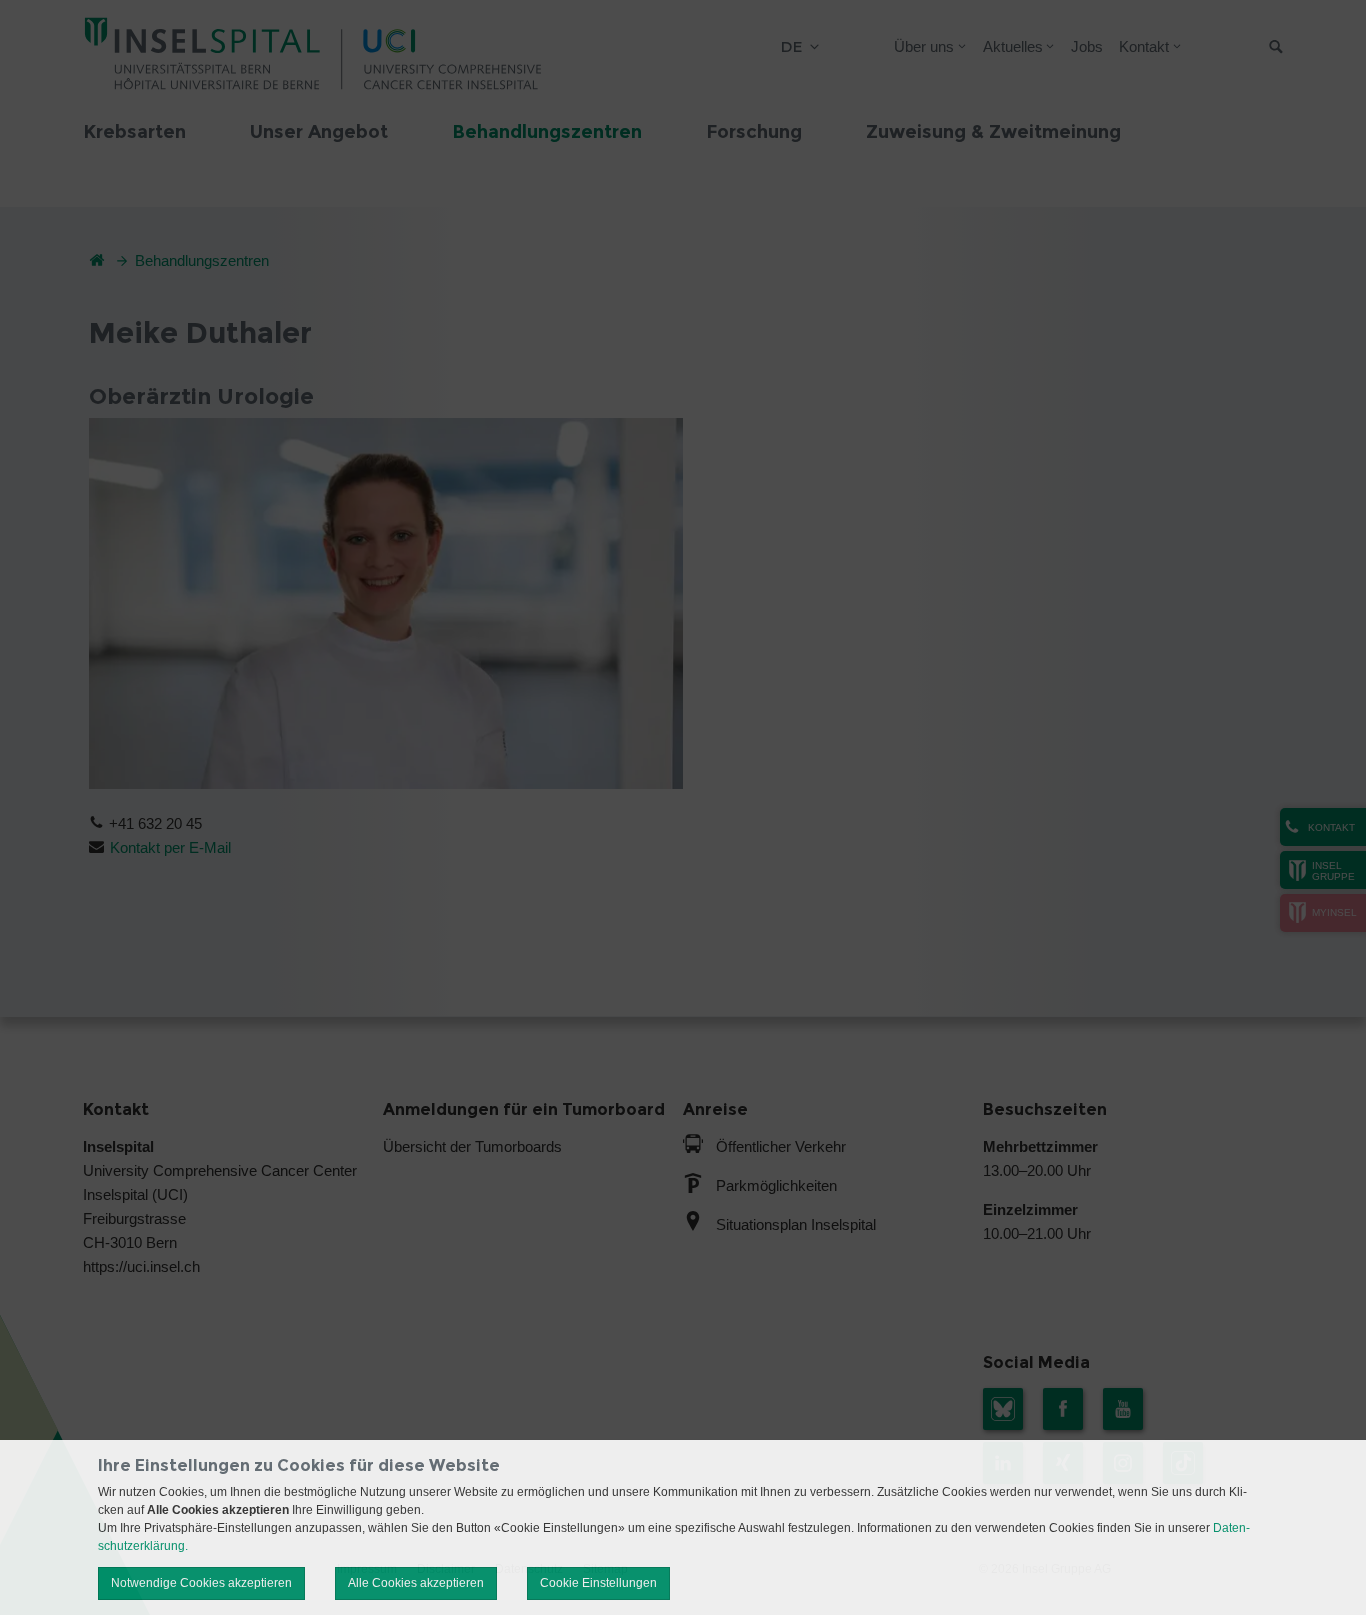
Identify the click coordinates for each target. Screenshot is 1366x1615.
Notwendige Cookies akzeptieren (201, 1583)
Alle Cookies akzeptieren (416, 1583)
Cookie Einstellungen (598, 1583)
